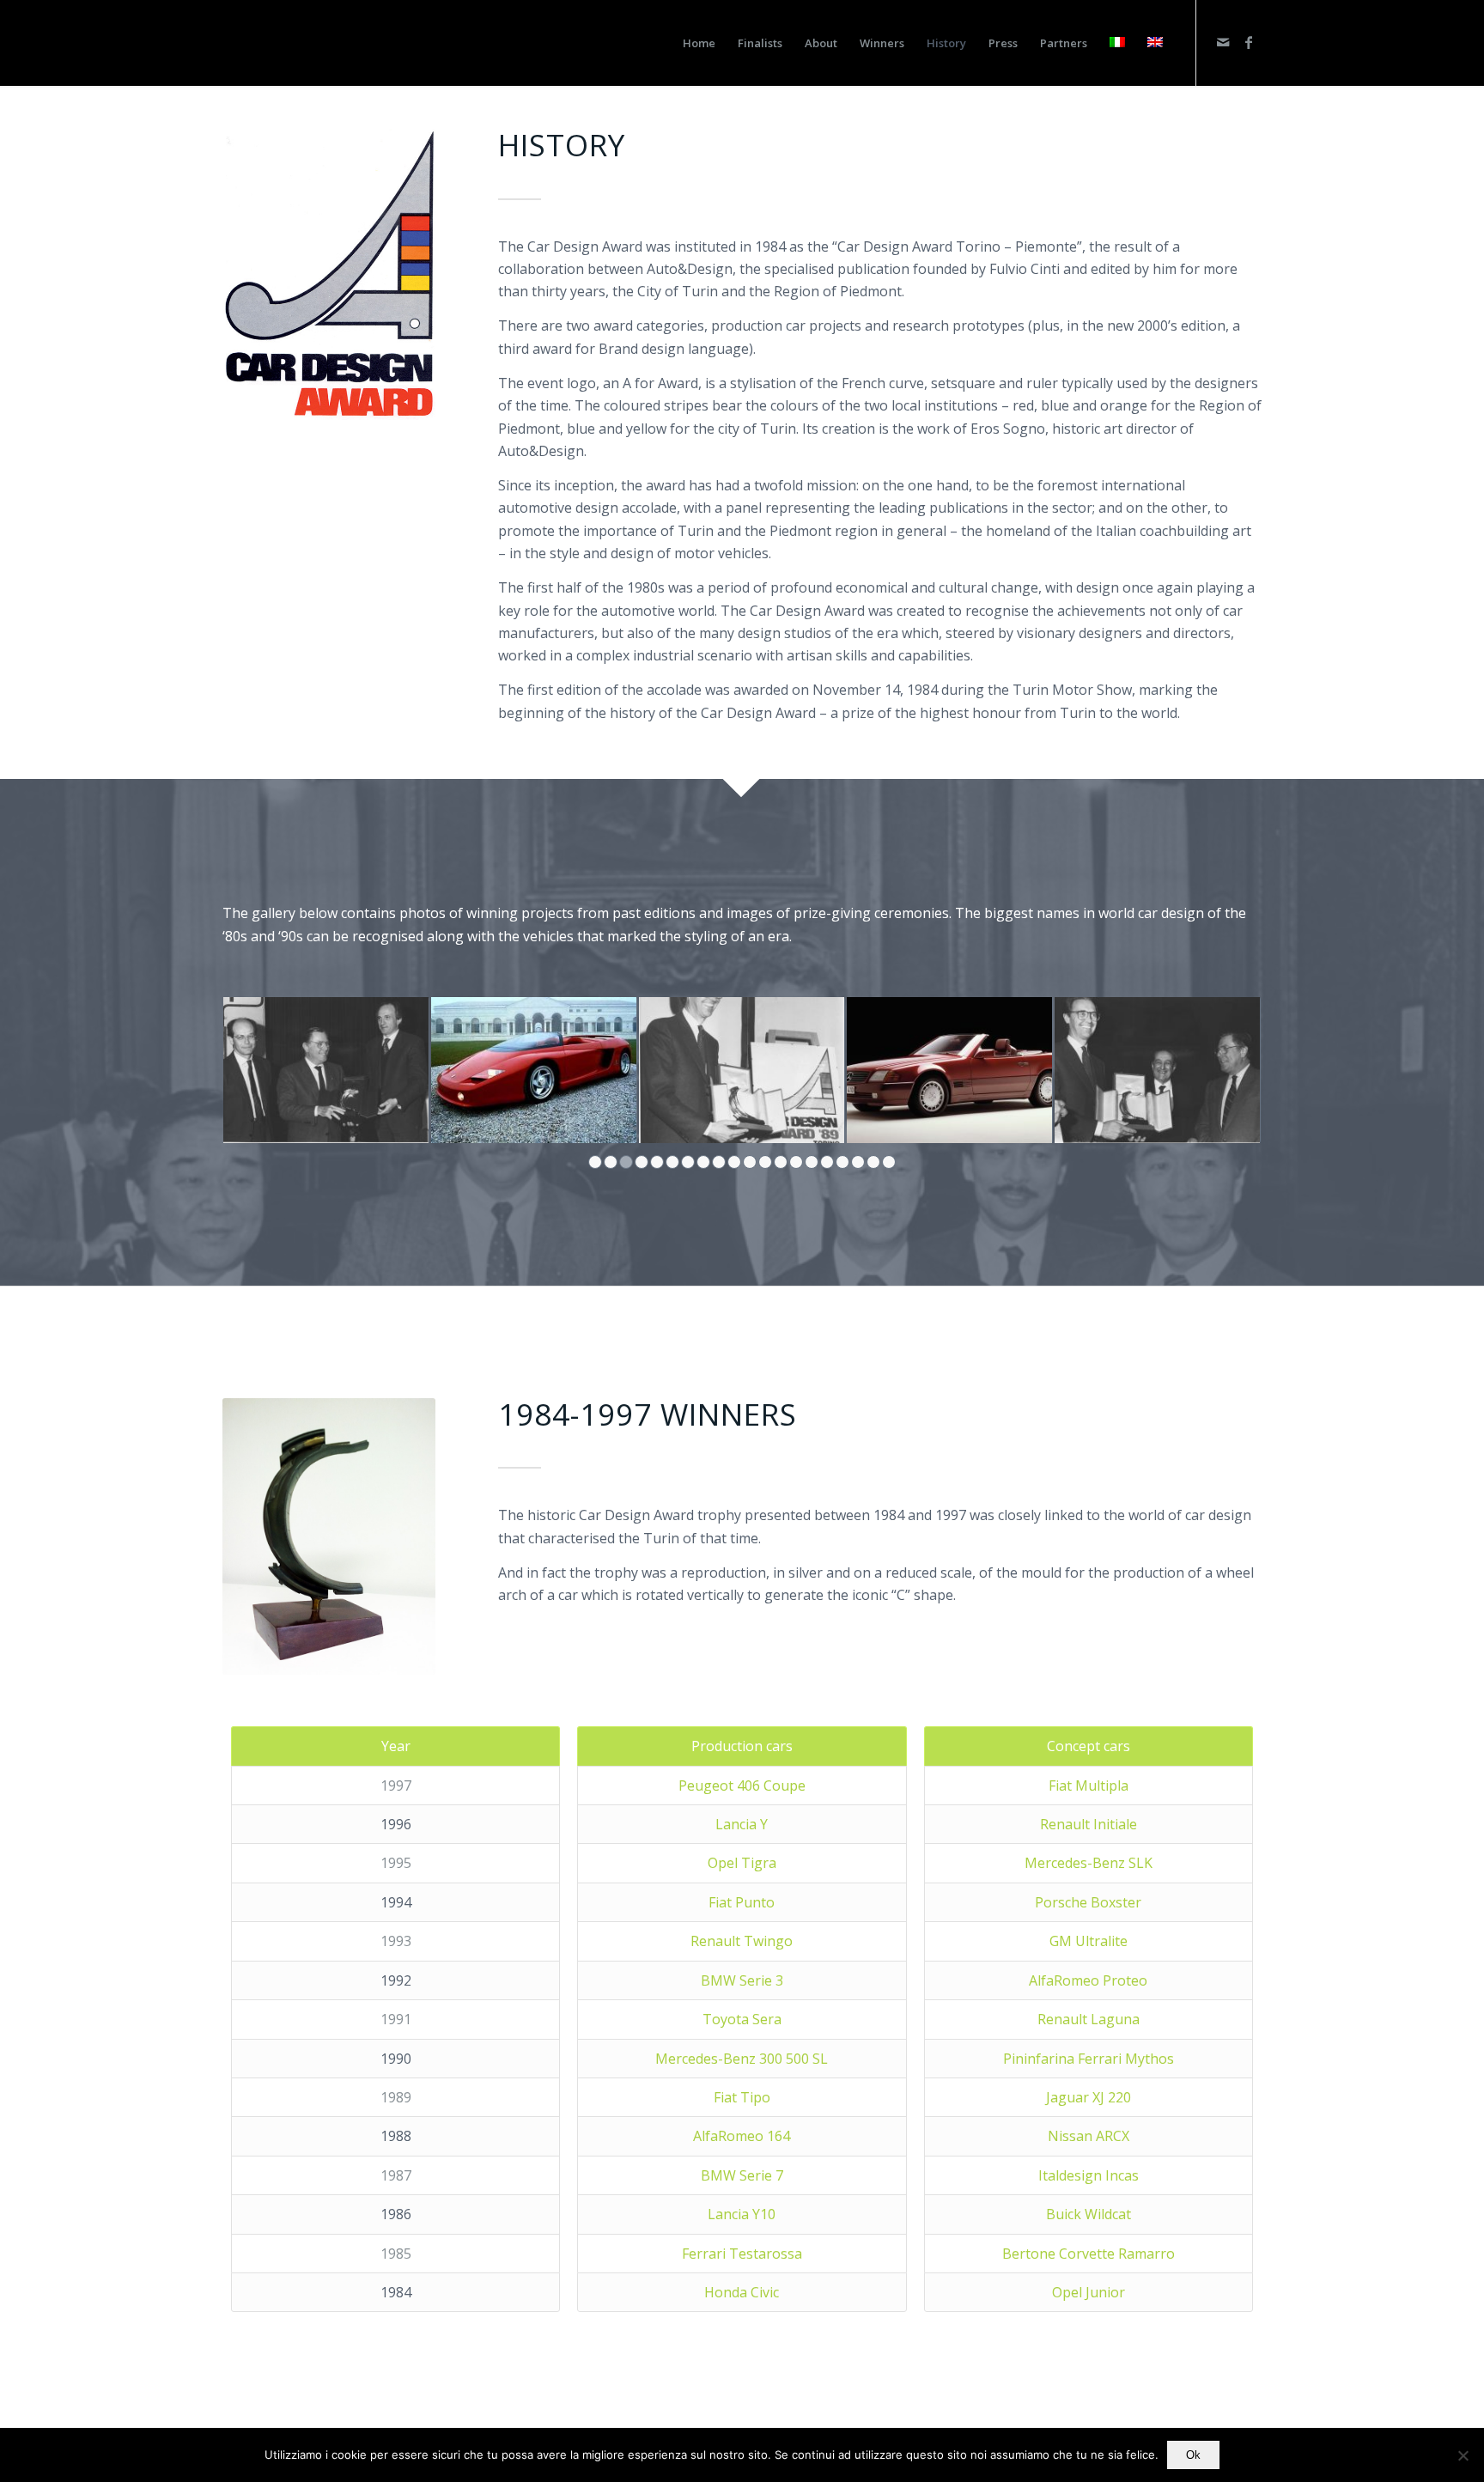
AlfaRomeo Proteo (1088, 1980)
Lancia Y (742, 1824)
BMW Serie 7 (742, 2175)
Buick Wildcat (1089, 2214)
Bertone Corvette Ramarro (1089, 2254)
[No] (1463, 2455)
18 (858, 1162)
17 (842, 1162)
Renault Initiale (1089, 1824)
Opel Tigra (742, 1863)
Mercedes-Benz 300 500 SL (742, 2059)
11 (750, 1162)
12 (765, 1162)
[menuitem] (699, 43)
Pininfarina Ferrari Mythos (1089, 2059)
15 (812, 1162)
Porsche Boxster (1088, 1902)
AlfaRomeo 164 (742, 2136)
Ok (1193, 2455)
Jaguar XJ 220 (1089, 2097)
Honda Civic (742, 2292)
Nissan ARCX (1089, 2136)
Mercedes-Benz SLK (1089, 1863)
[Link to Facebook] (1249, 42)
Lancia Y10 (742, 2214)
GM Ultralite (1089, 1941)
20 (889, 1162)
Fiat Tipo (742, 2097)
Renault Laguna (1089, 2019)
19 (873, 1162)
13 (781, 1162)
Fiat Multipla (1089, 1785)
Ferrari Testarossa (742, 2254)
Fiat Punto (742, 1902)
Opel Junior (1089, 2292)
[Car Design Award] (257, 43)
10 (734, 1162)
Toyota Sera (742, 2019)
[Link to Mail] (1223, 42)
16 (827, 1162)
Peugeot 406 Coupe (742, 1785)
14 (796, 1162)
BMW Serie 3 (742, 1980)
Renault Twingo (742, 1941)
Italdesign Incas (1089, 2175)
